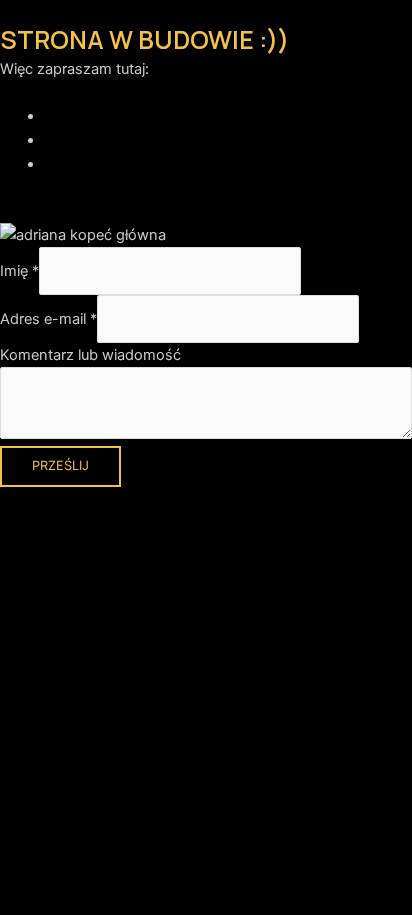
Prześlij (60, 465)
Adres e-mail (48, 319)
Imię (19, 271)
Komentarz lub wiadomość (90, 355)
